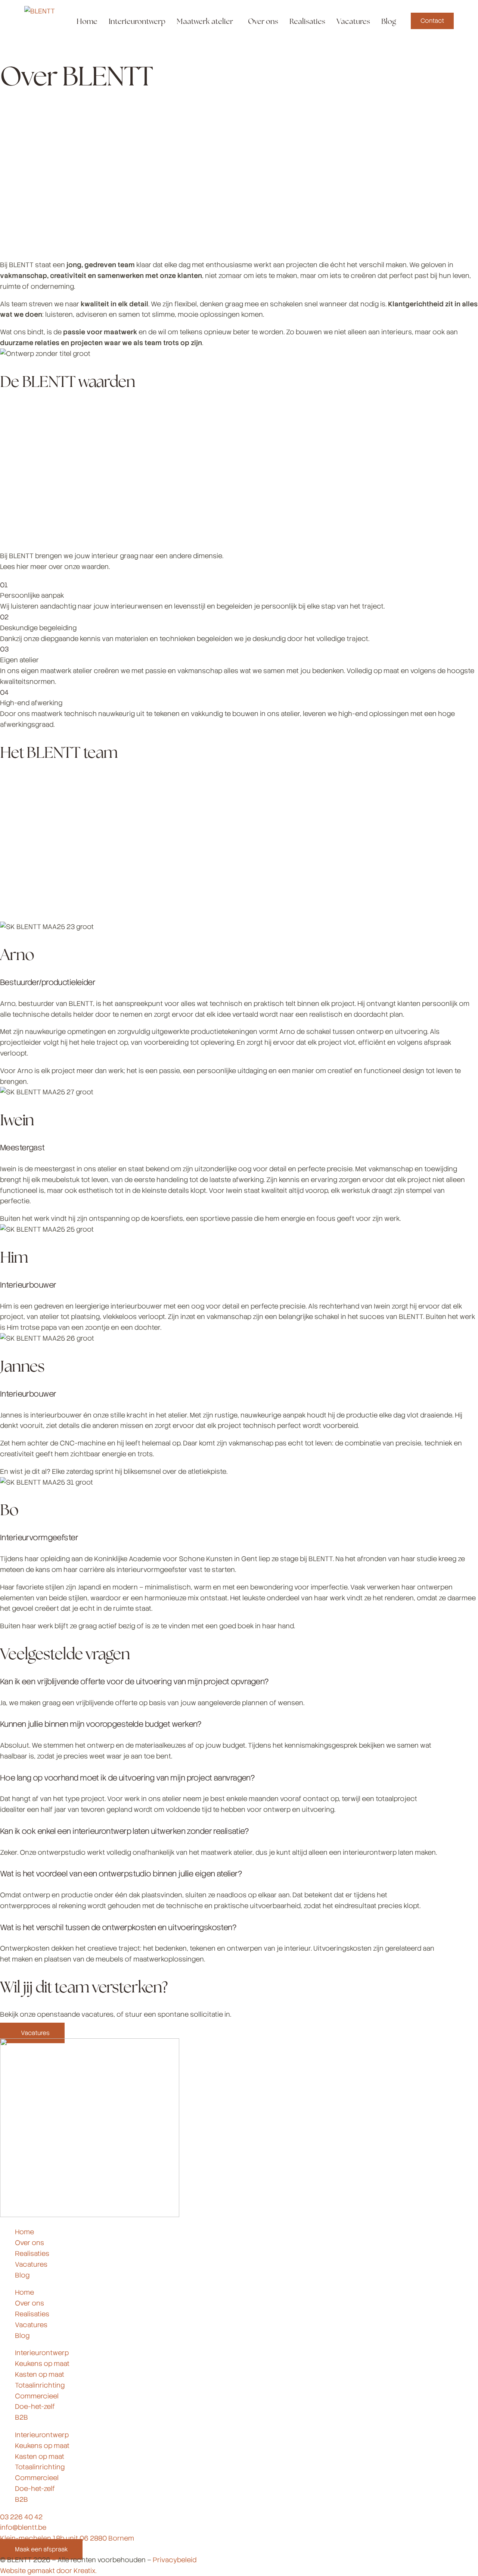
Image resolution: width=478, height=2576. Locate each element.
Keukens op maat (42, 2364)
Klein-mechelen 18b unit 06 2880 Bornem (67, 2538)
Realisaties (32, 2253)
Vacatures (31, 2264)
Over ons (30, 2243)
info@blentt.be (23, 2527)
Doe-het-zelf (35, 2406)
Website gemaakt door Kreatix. (48, 2571)
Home (24, 2232)
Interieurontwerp (42, 2353)
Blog (22, 2275)
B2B (21, 2417)
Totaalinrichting (40, 2385)
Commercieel (37, 2396)
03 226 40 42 (21, 2517)
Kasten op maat (40, 2374)
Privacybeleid (175, 2560)
